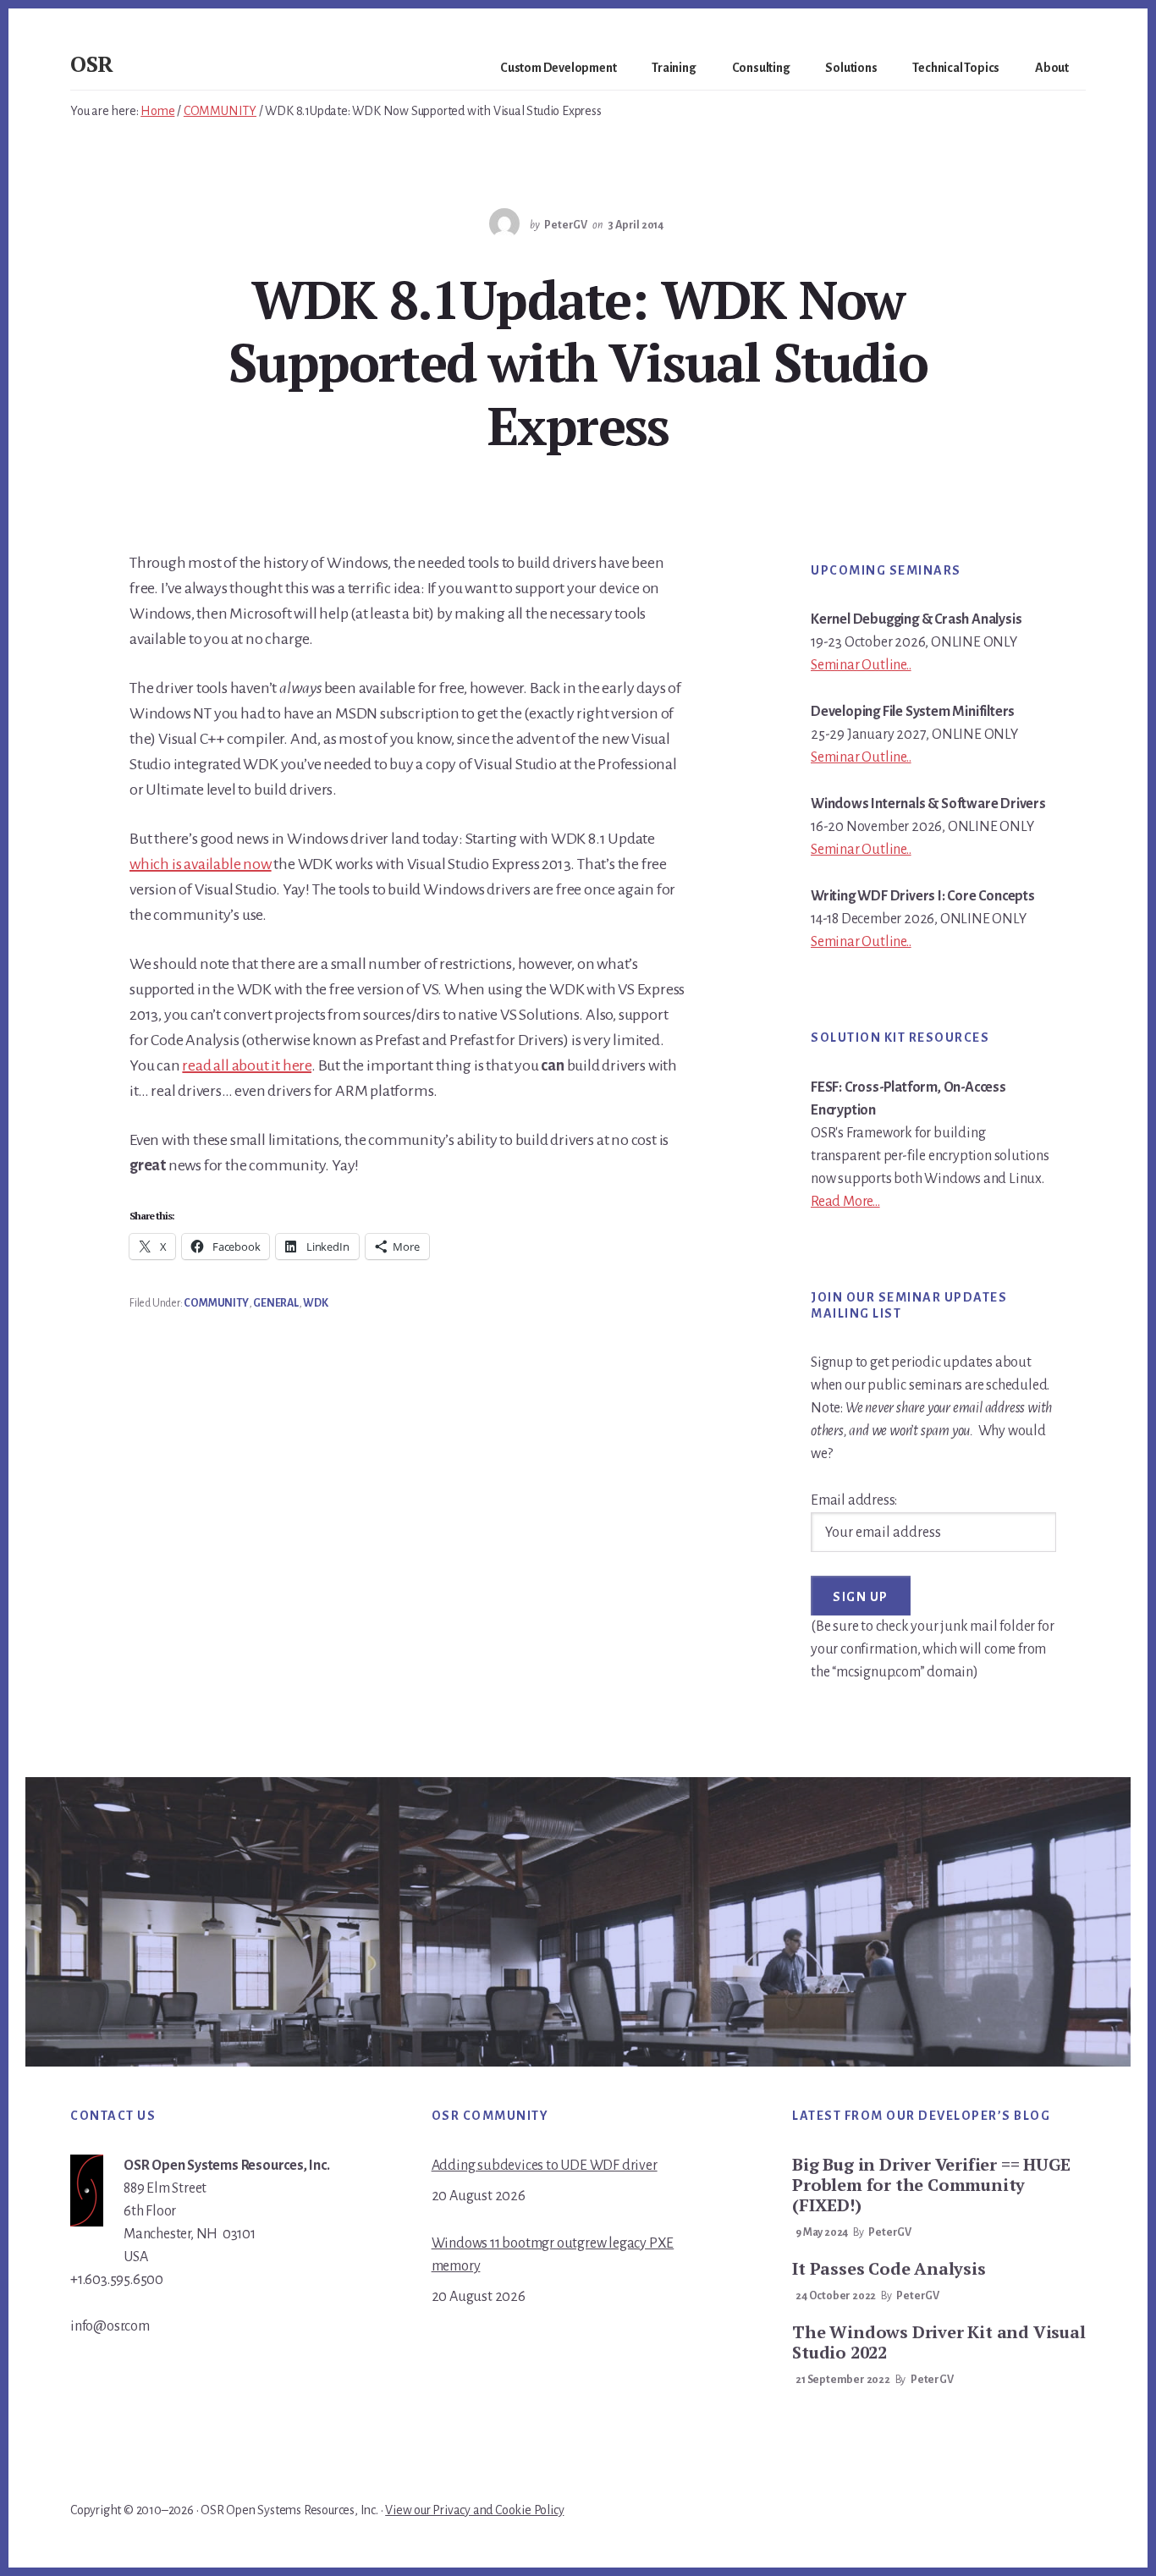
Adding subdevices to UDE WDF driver (545, 2166)
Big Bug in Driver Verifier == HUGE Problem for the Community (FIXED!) (931, 2185)
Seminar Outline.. (861, 665)
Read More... (845, 1202)
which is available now (201, 864)
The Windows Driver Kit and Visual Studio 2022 (939, 2342)
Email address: (854, 1500)
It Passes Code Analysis (889, 2268)
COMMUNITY (216, 1303)
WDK (315, 1303)
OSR (92, 63)
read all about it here (247, 1065)
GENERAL (276, 1303)
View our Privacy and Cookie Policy (474, 2510)
